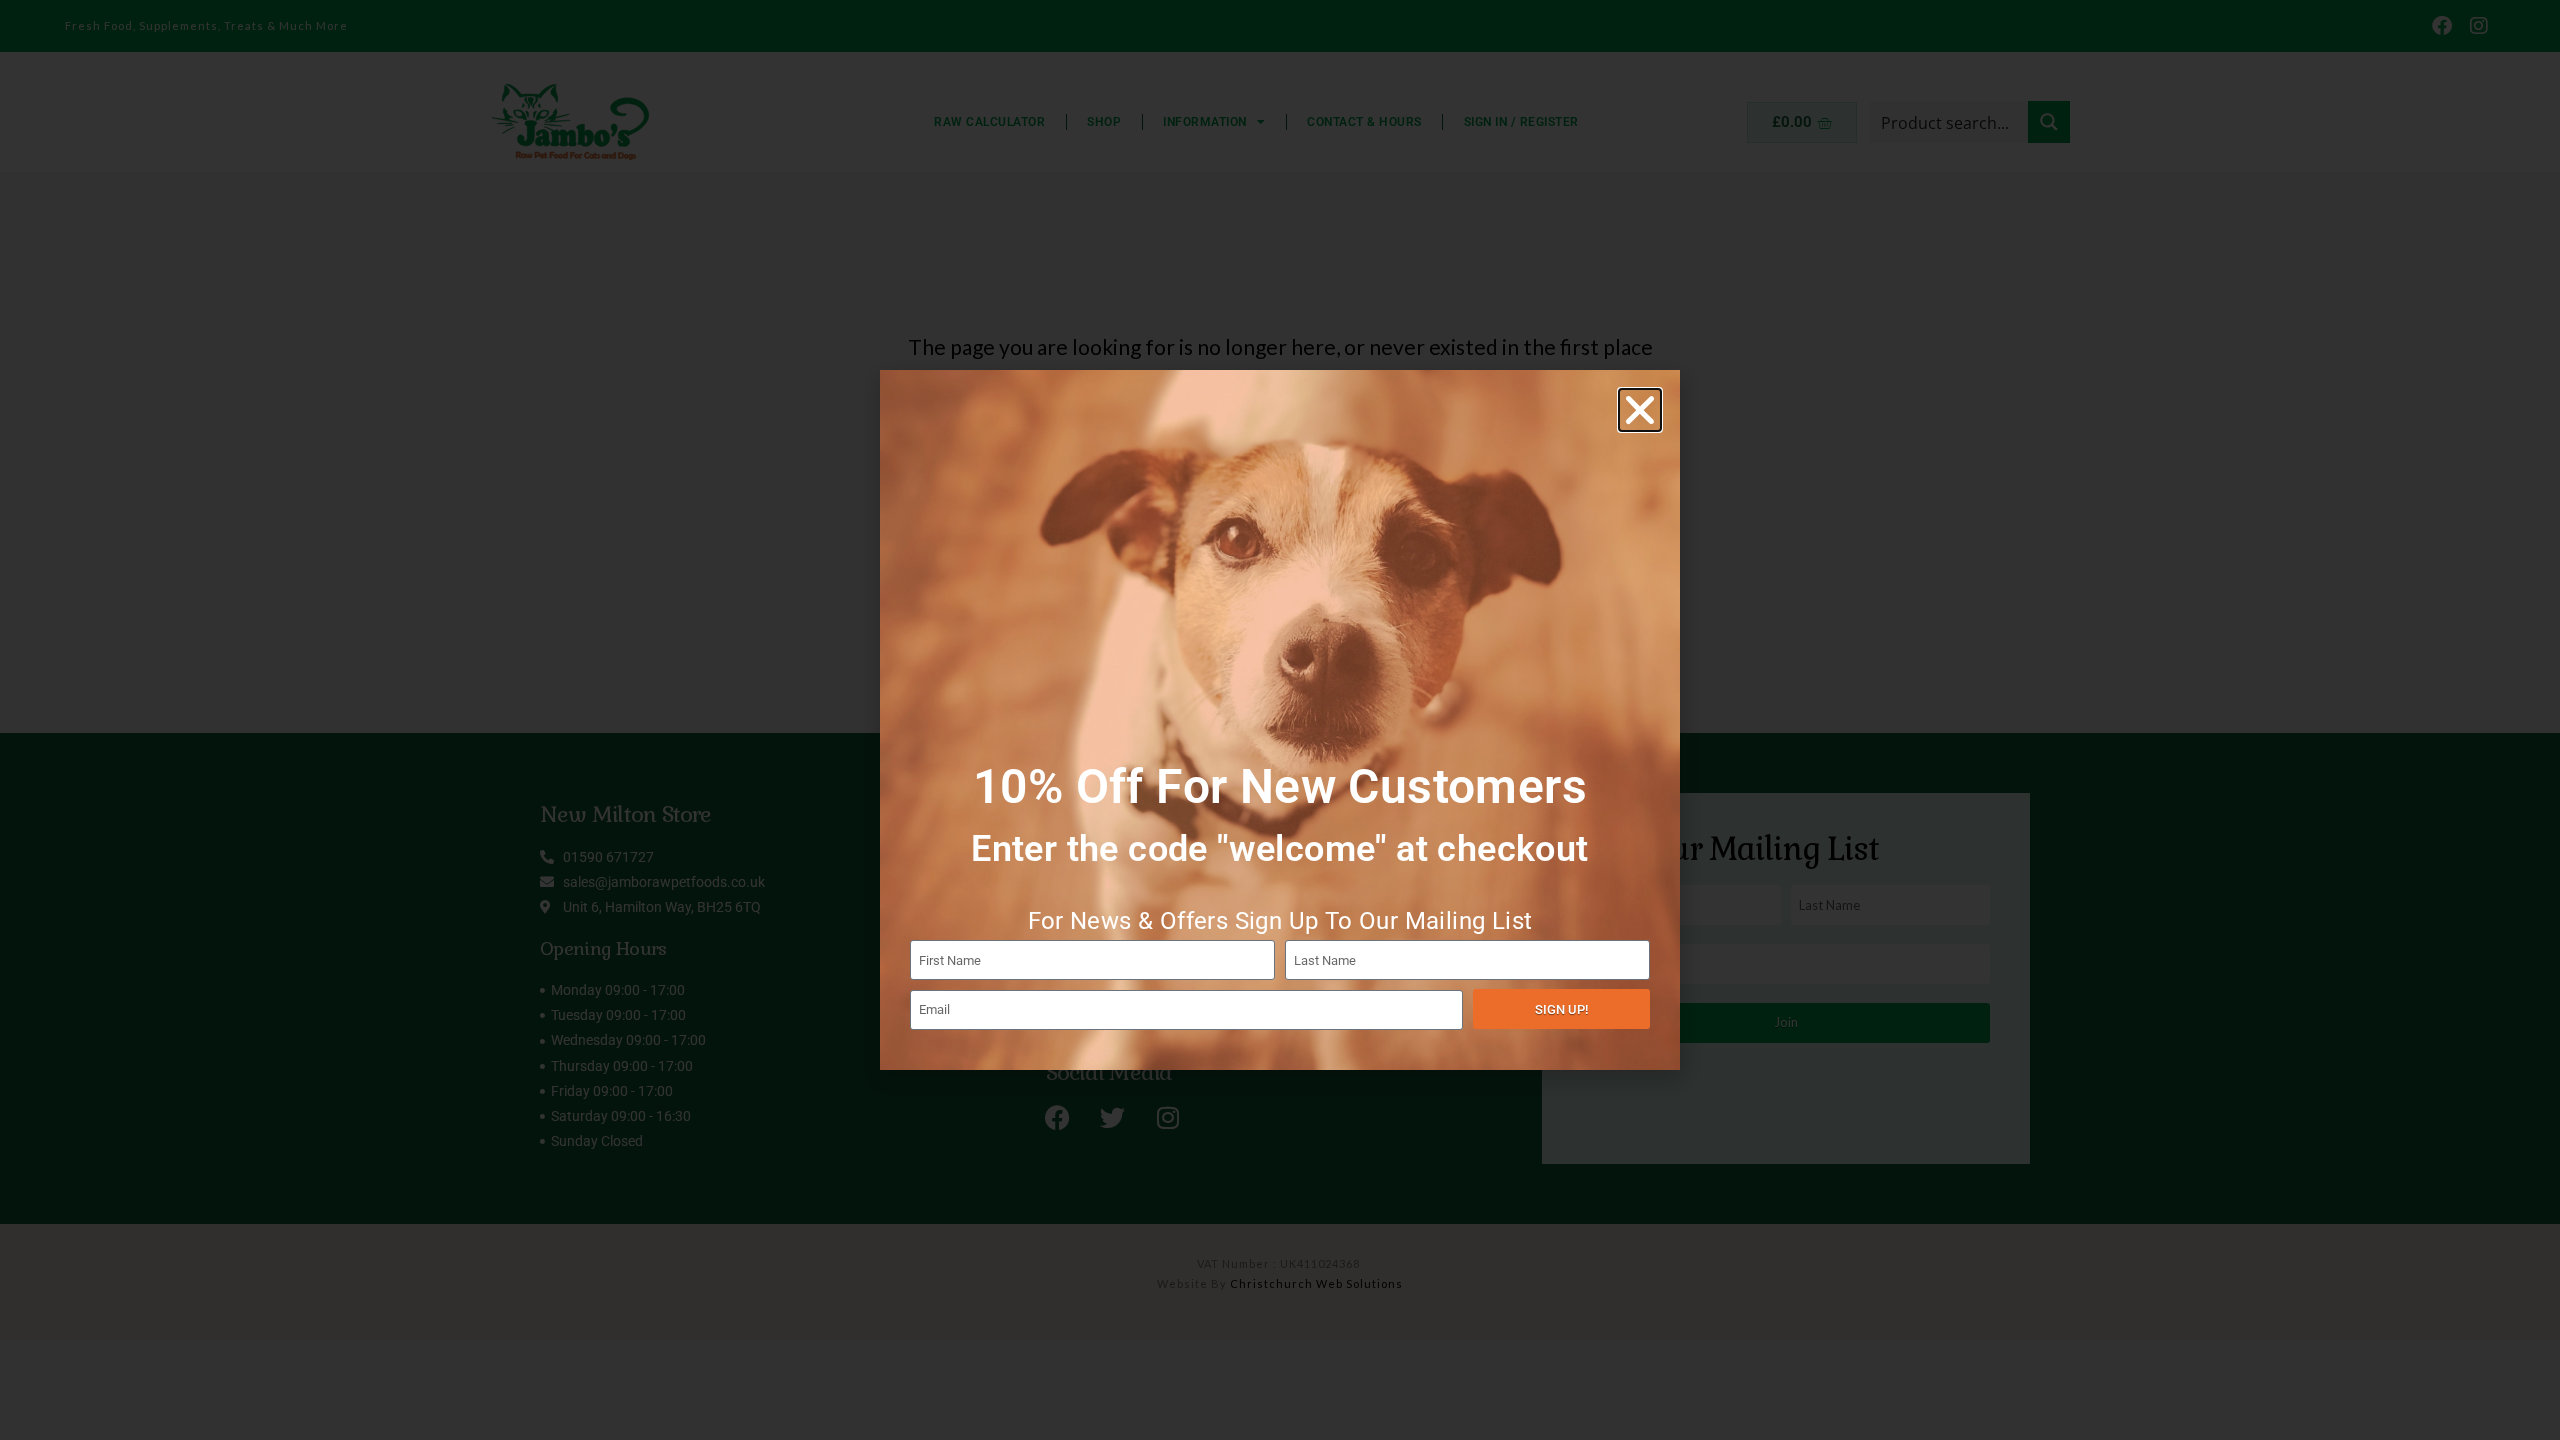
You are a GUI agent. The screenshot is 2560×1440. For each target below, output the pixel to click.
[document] (1280, 720)
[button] (1640, 410)
